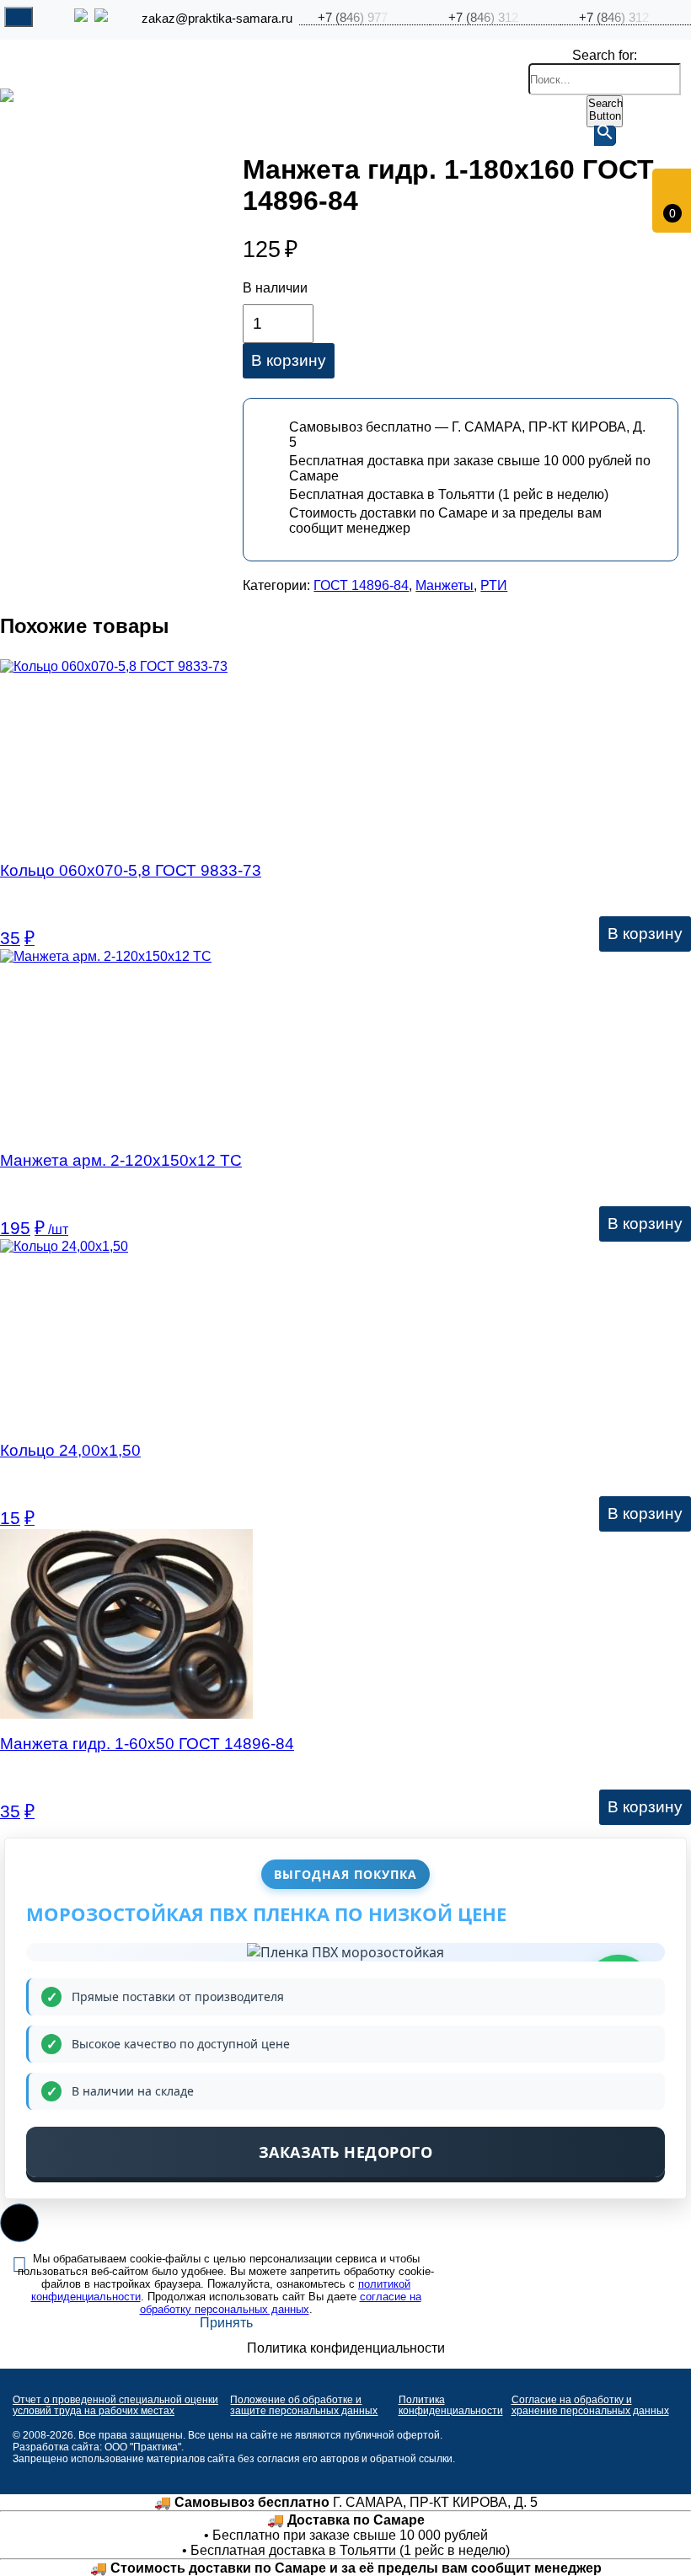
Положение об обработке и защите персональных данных (304, 2405)
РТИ (494, 585)
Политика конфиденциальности (451, 2405)
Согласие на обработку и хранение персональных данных (590, 2405)
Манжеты (445, 585)
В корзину (289, 360)
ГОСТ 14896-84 (361, 585)
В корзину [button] (645, 934)
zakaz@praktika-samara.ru (217, 19)
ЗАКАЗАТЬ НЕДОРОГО (346, 2152)
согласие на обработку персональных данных (281, 2303)
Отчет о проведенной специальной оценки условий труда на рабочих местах (115, 2405)
